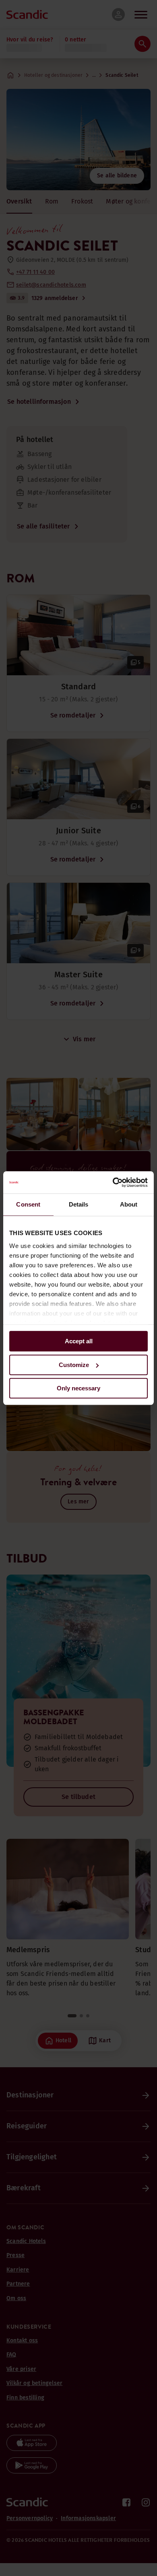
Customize (74, 1365)
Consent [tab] (28, 1204)
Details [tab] (79, 1204)
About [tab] (129, 1204)
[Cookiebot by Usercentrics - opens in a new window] (113, 1182)
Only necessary (78, 1388)
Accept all (79, 1341)
